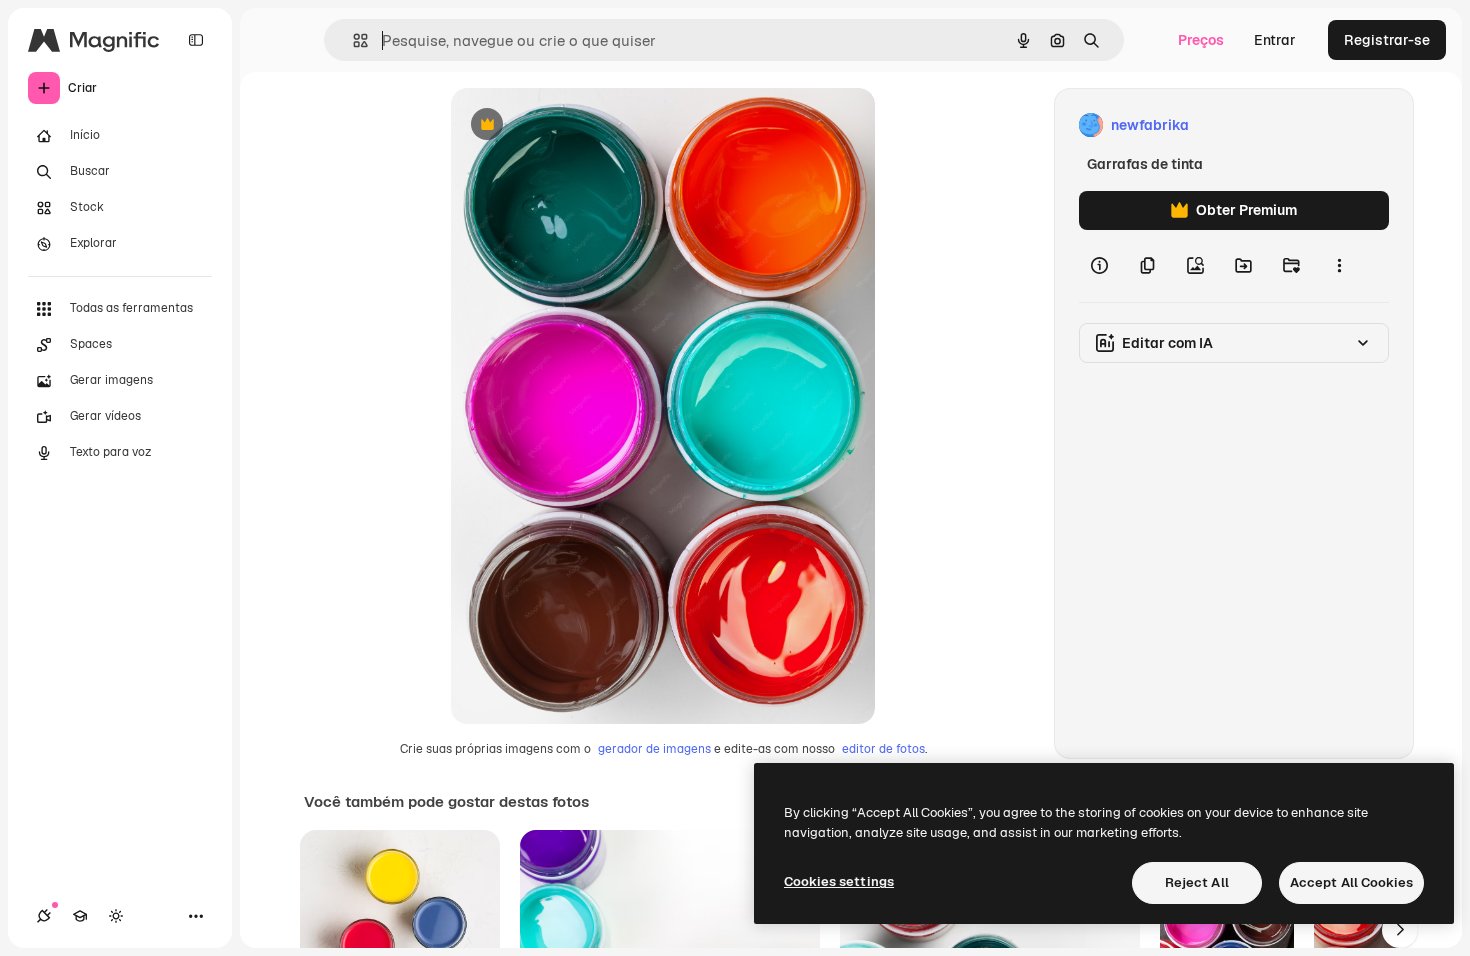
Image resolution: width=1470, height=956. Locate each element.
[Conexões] (44, 916)
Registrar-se (1387, 40)
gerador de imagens (654, 749)
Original (579, 125)
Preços (1201, 40)
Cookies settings (839, 881)
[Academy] (80, 916)
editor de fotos (883, 749)
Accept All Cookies (1351, 882)
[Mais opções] (1339, 266)
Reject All (1197, 882)
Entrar (1275, 40)
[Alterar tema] (116, 916)
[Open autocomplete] (352, 40)
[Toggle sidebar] (196, 40)
